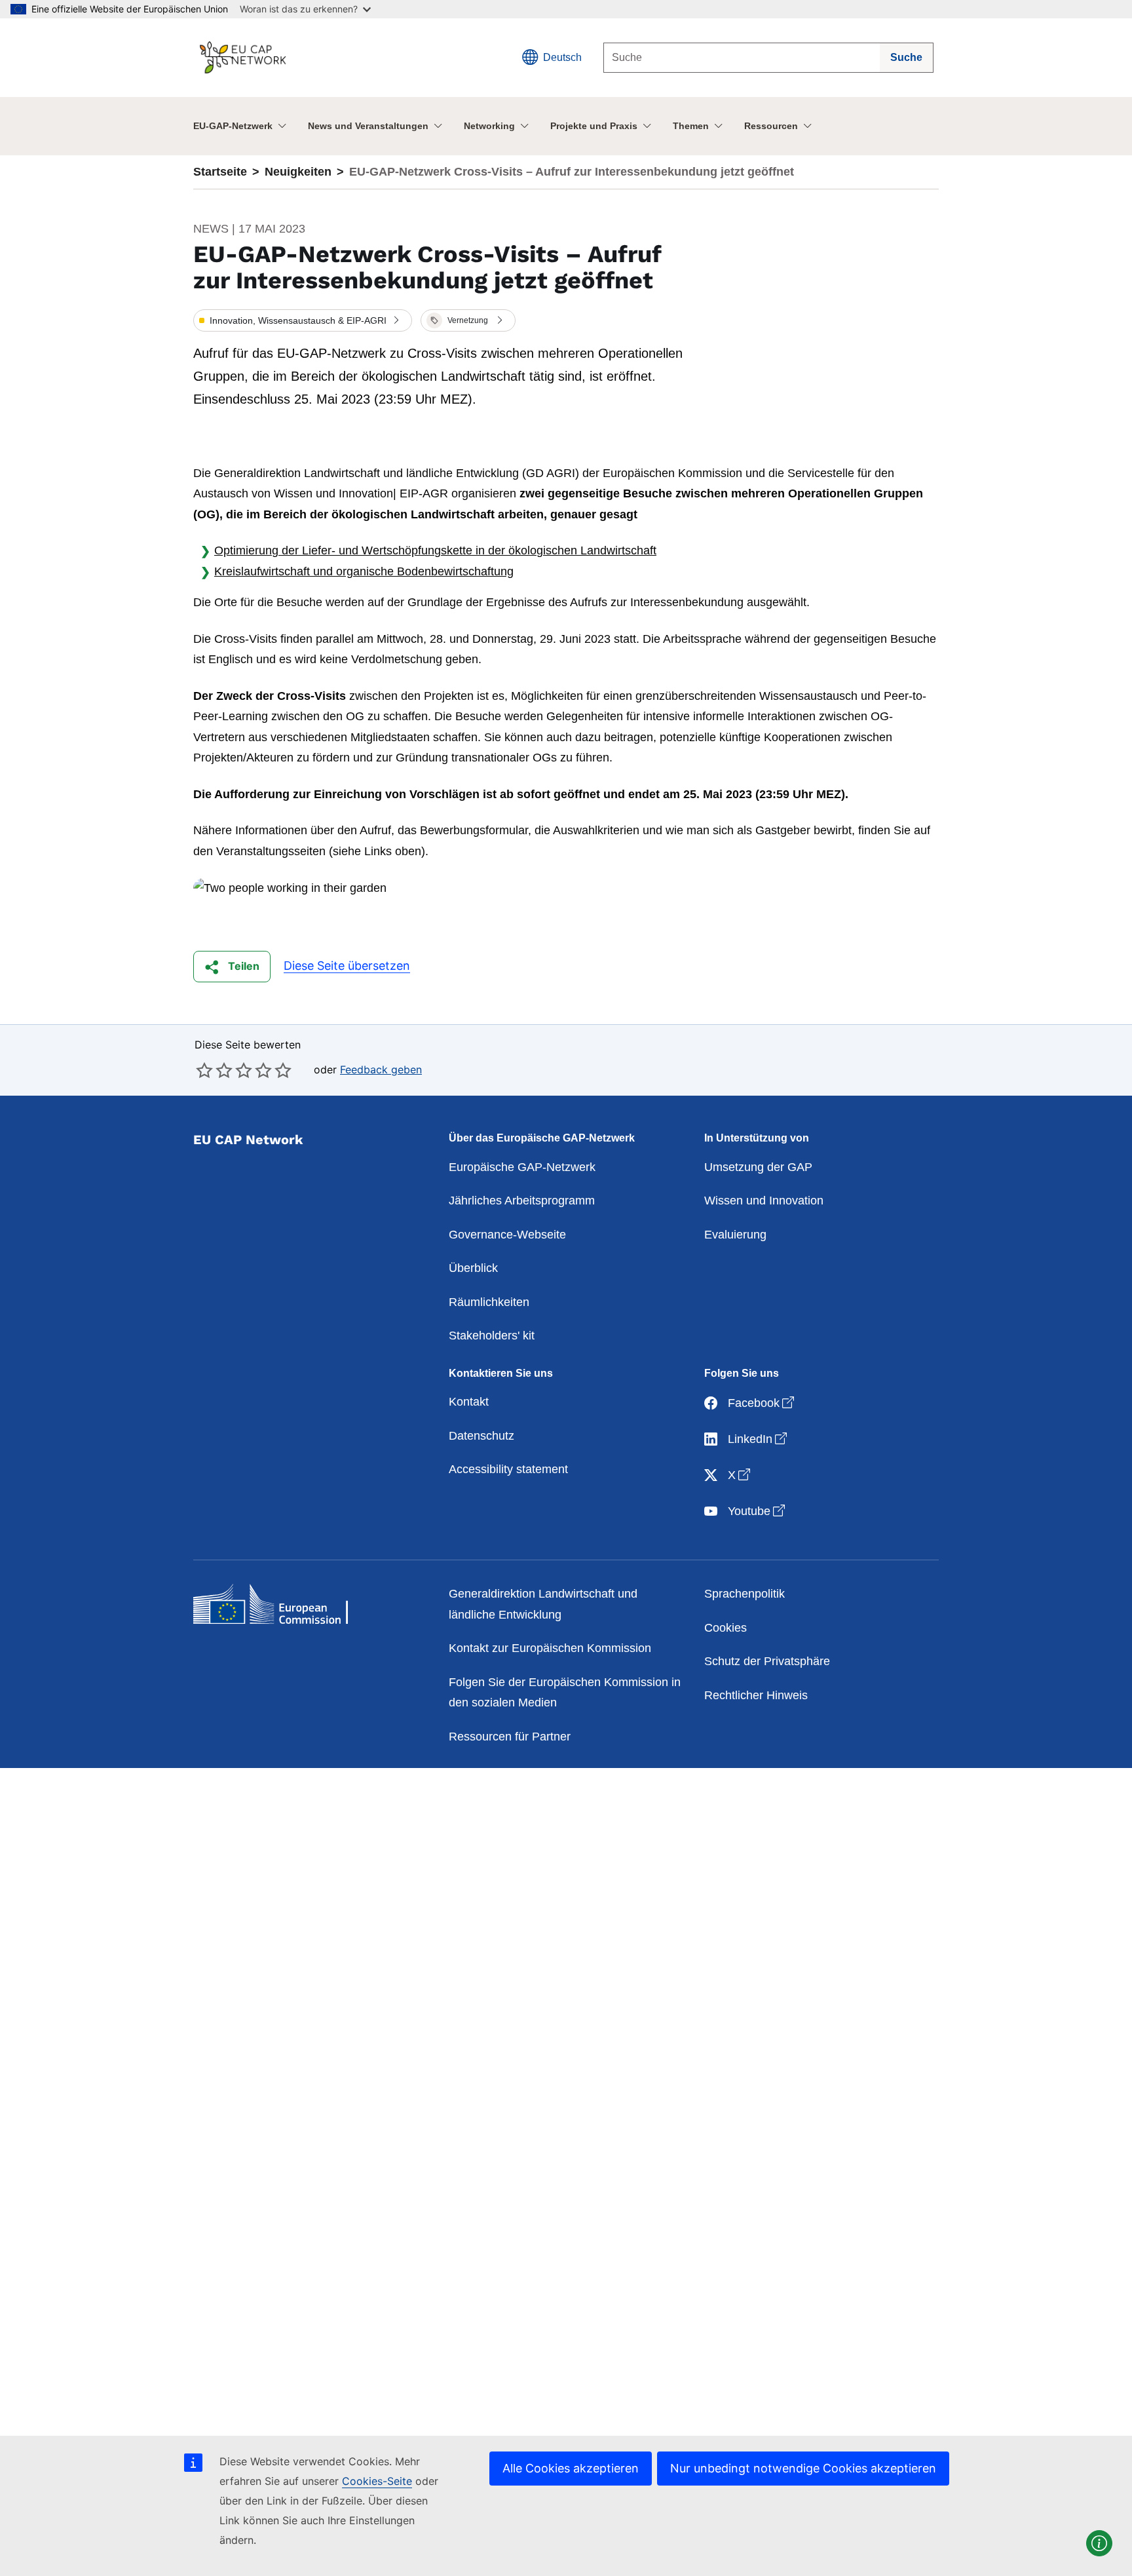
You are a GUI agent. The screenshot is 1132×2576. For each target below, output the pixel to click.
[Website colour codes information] (1099, 2543)
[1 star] (204, 1070)
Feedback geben (381, 1069)
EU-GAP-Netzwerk (233, 126)
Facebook (762, 1403)
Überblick (473, 1268)
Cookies (726, 1628)
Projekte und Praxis (594, 126)
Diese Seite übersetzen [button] (347, 966)
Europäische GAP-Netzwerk (522, 1167)
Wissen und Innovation (764, 1201)
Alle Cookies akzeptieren (571, 2468)
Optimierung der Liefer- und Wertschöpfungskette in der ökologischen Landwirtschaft (435, 550)
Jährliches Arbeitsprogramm (522, 1201)
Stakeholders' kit (492, 1336)
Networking (489, 126)
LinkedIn (759, 1439)
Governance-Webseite (507, 1235)
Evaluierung (735, 1235)
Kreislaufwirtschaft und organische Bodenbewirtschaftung (364, 571)
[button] (303, 320)
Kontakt (469, 1402)
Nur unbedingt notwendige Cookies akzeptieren (803, 2468)
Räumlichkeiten (489, 1302)
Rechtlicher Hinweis (756, 1695)
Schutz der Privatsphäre (767, 1661)
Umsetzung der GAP (758, 1167)
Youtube (758, 1511)
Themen (691, 126)
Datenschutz (481, 1436)
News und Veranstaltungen (368, 126)
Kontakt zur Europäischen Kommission (550, 1648)
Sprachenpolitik (745, 1594)
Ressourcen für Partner (510, 1737)
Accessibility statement (508, 1469)
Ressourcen (771, 126)
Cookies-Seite (377, 2481)
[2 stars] (214, 1070)
